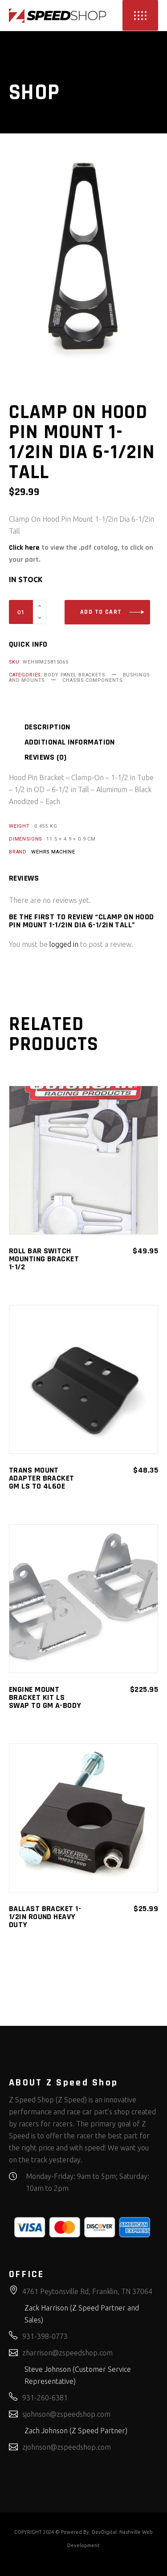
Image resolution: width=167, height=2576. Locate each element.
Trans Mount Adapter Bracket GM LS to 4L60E (42, 1478)
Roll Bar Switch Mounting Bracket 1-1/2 (44, 1259)
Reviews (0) (46, 757)
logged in (64, 944)
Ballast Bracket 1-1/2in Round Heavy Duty (45, 1917)
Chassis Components (92, 680)
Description (47, 727)
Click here (24, 548)
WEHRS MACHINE (53, 852)
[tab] (59, 727)
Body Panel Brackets (75, 675)
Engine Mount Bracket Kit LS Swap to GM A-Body (45, 1697)
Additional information (70, 742)
